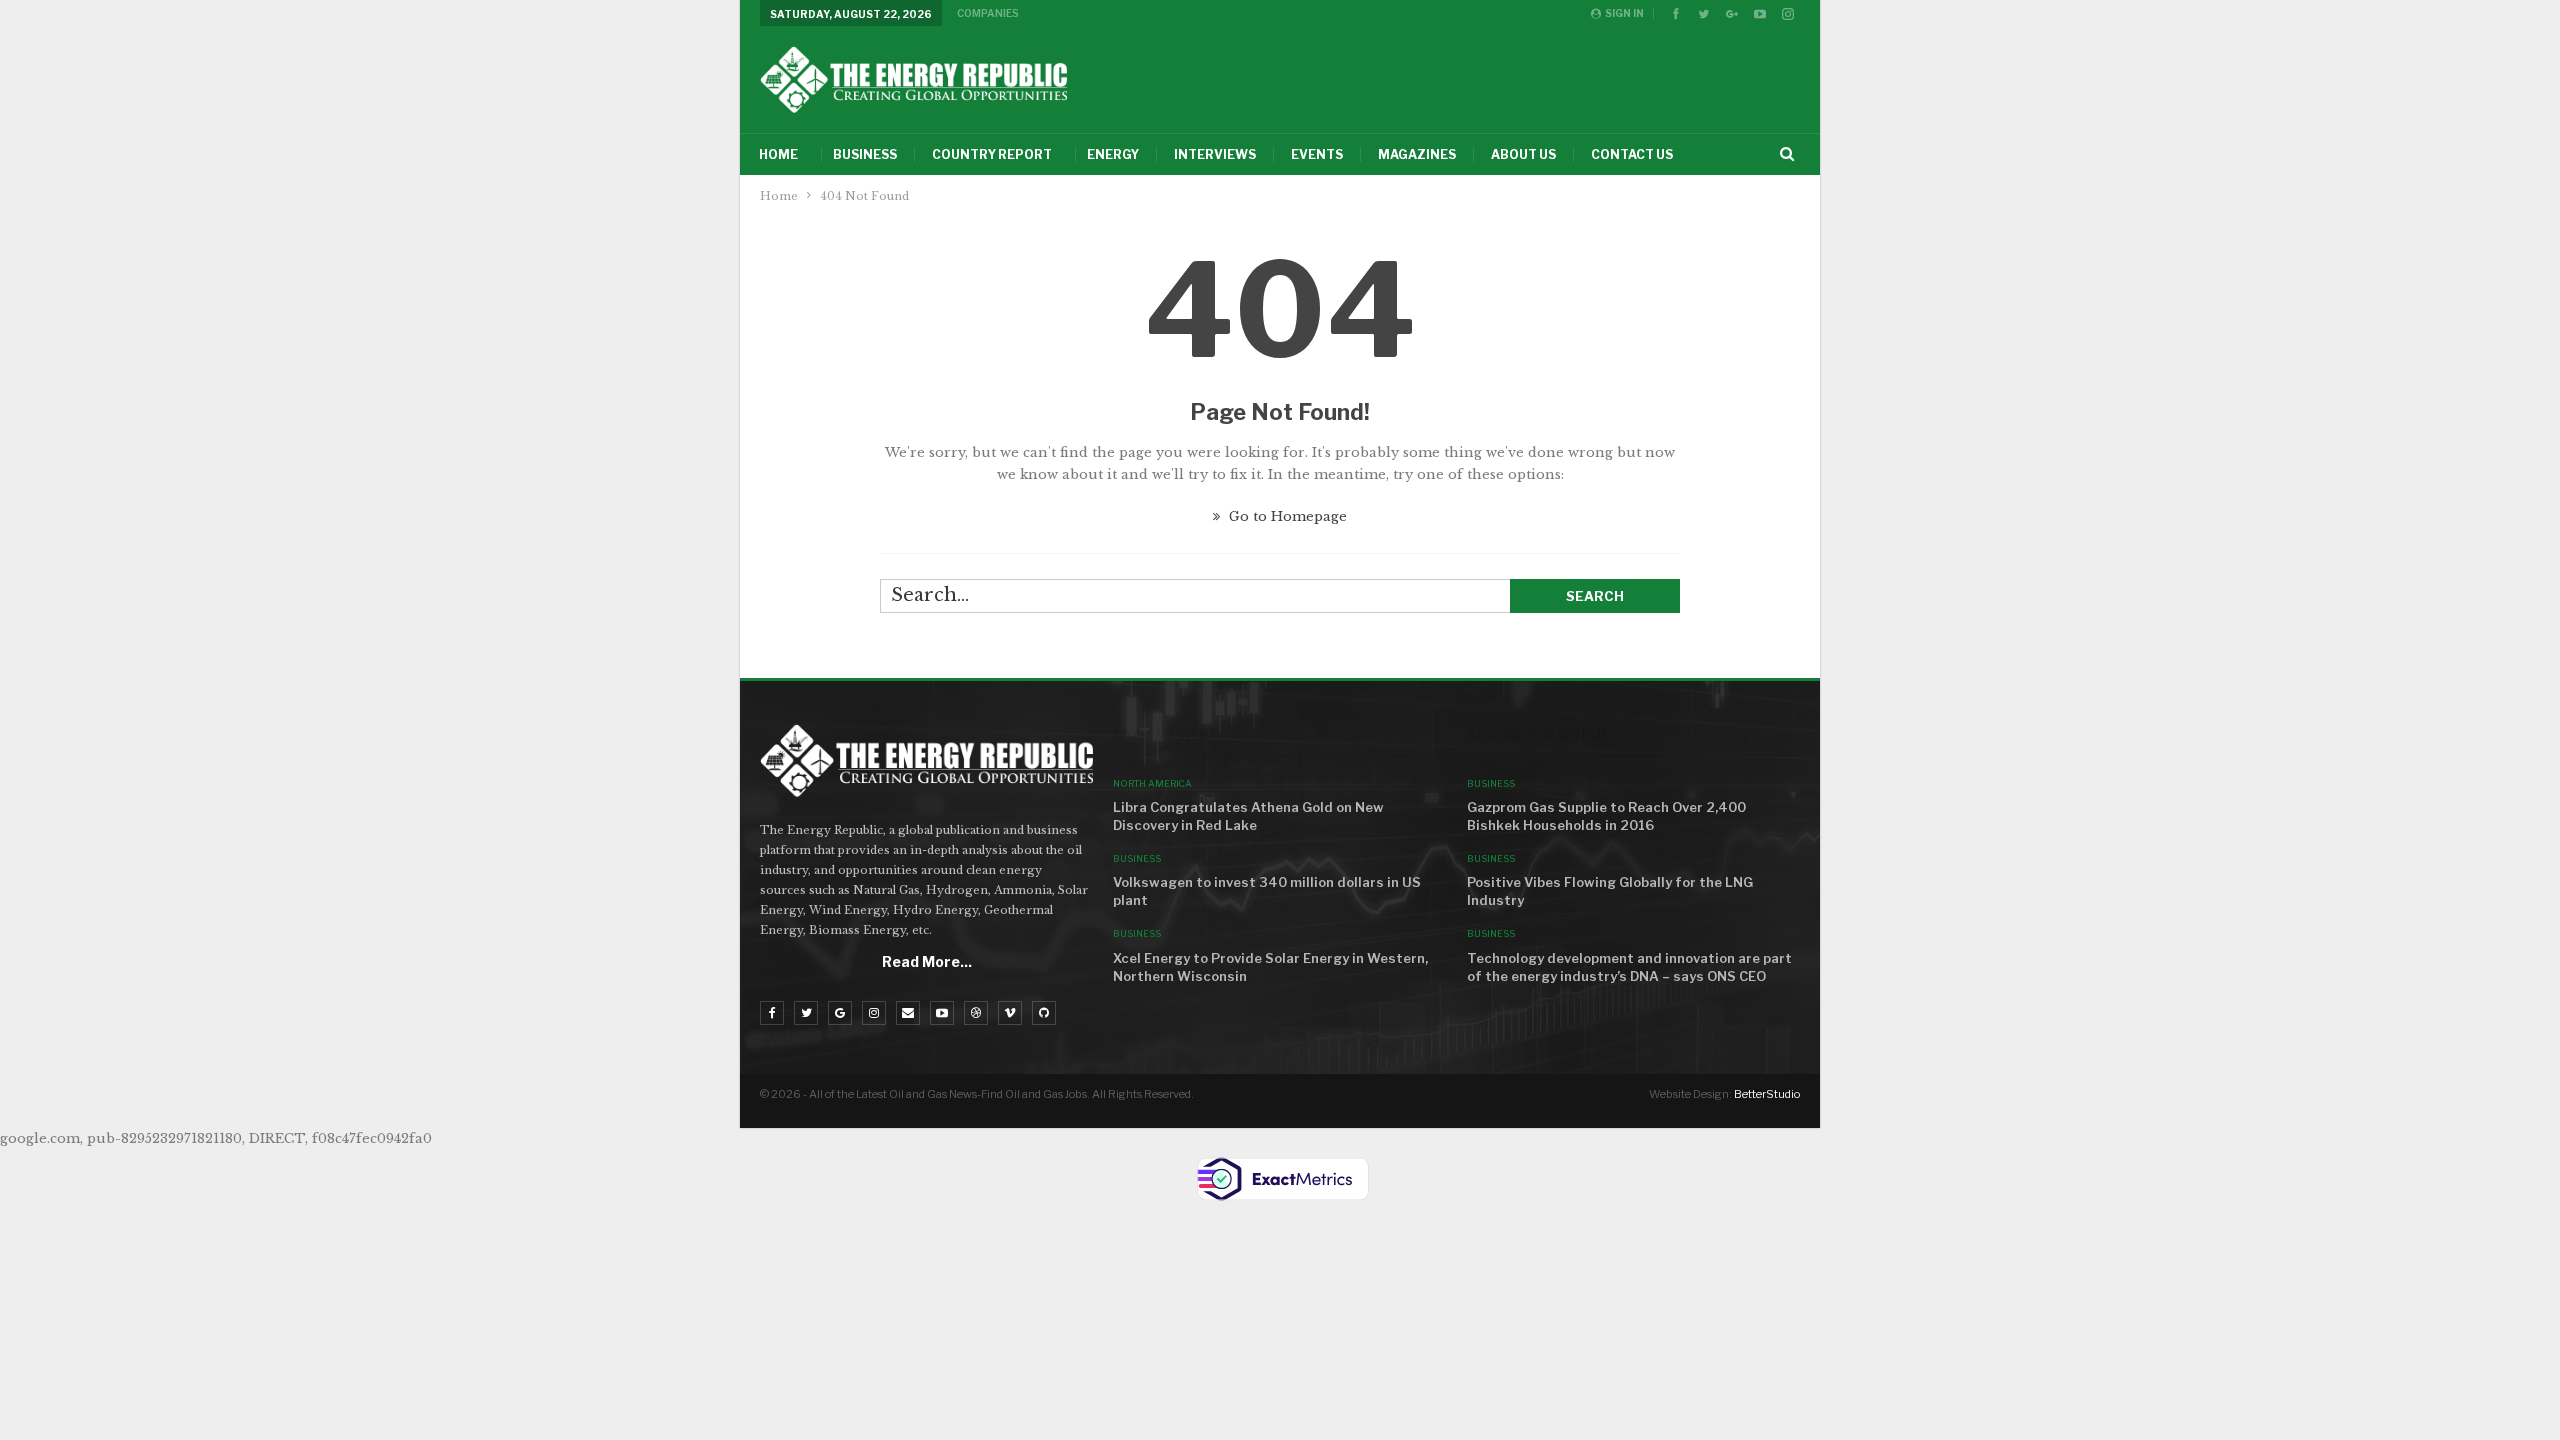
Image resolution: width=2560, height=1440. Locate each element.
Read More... (927, 961)
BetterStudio (1767, 1094)
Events (1317, 154)
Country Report (992, 154)
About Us (1523, 154)
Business (865, 154)
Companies (988, 13)
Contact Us (1632, 154)
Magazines (1417, 154)
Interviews (1215, 154)
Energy (1113, 154)
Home (778, 154)
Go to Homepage (1286, 516)
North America (1152, 783)
